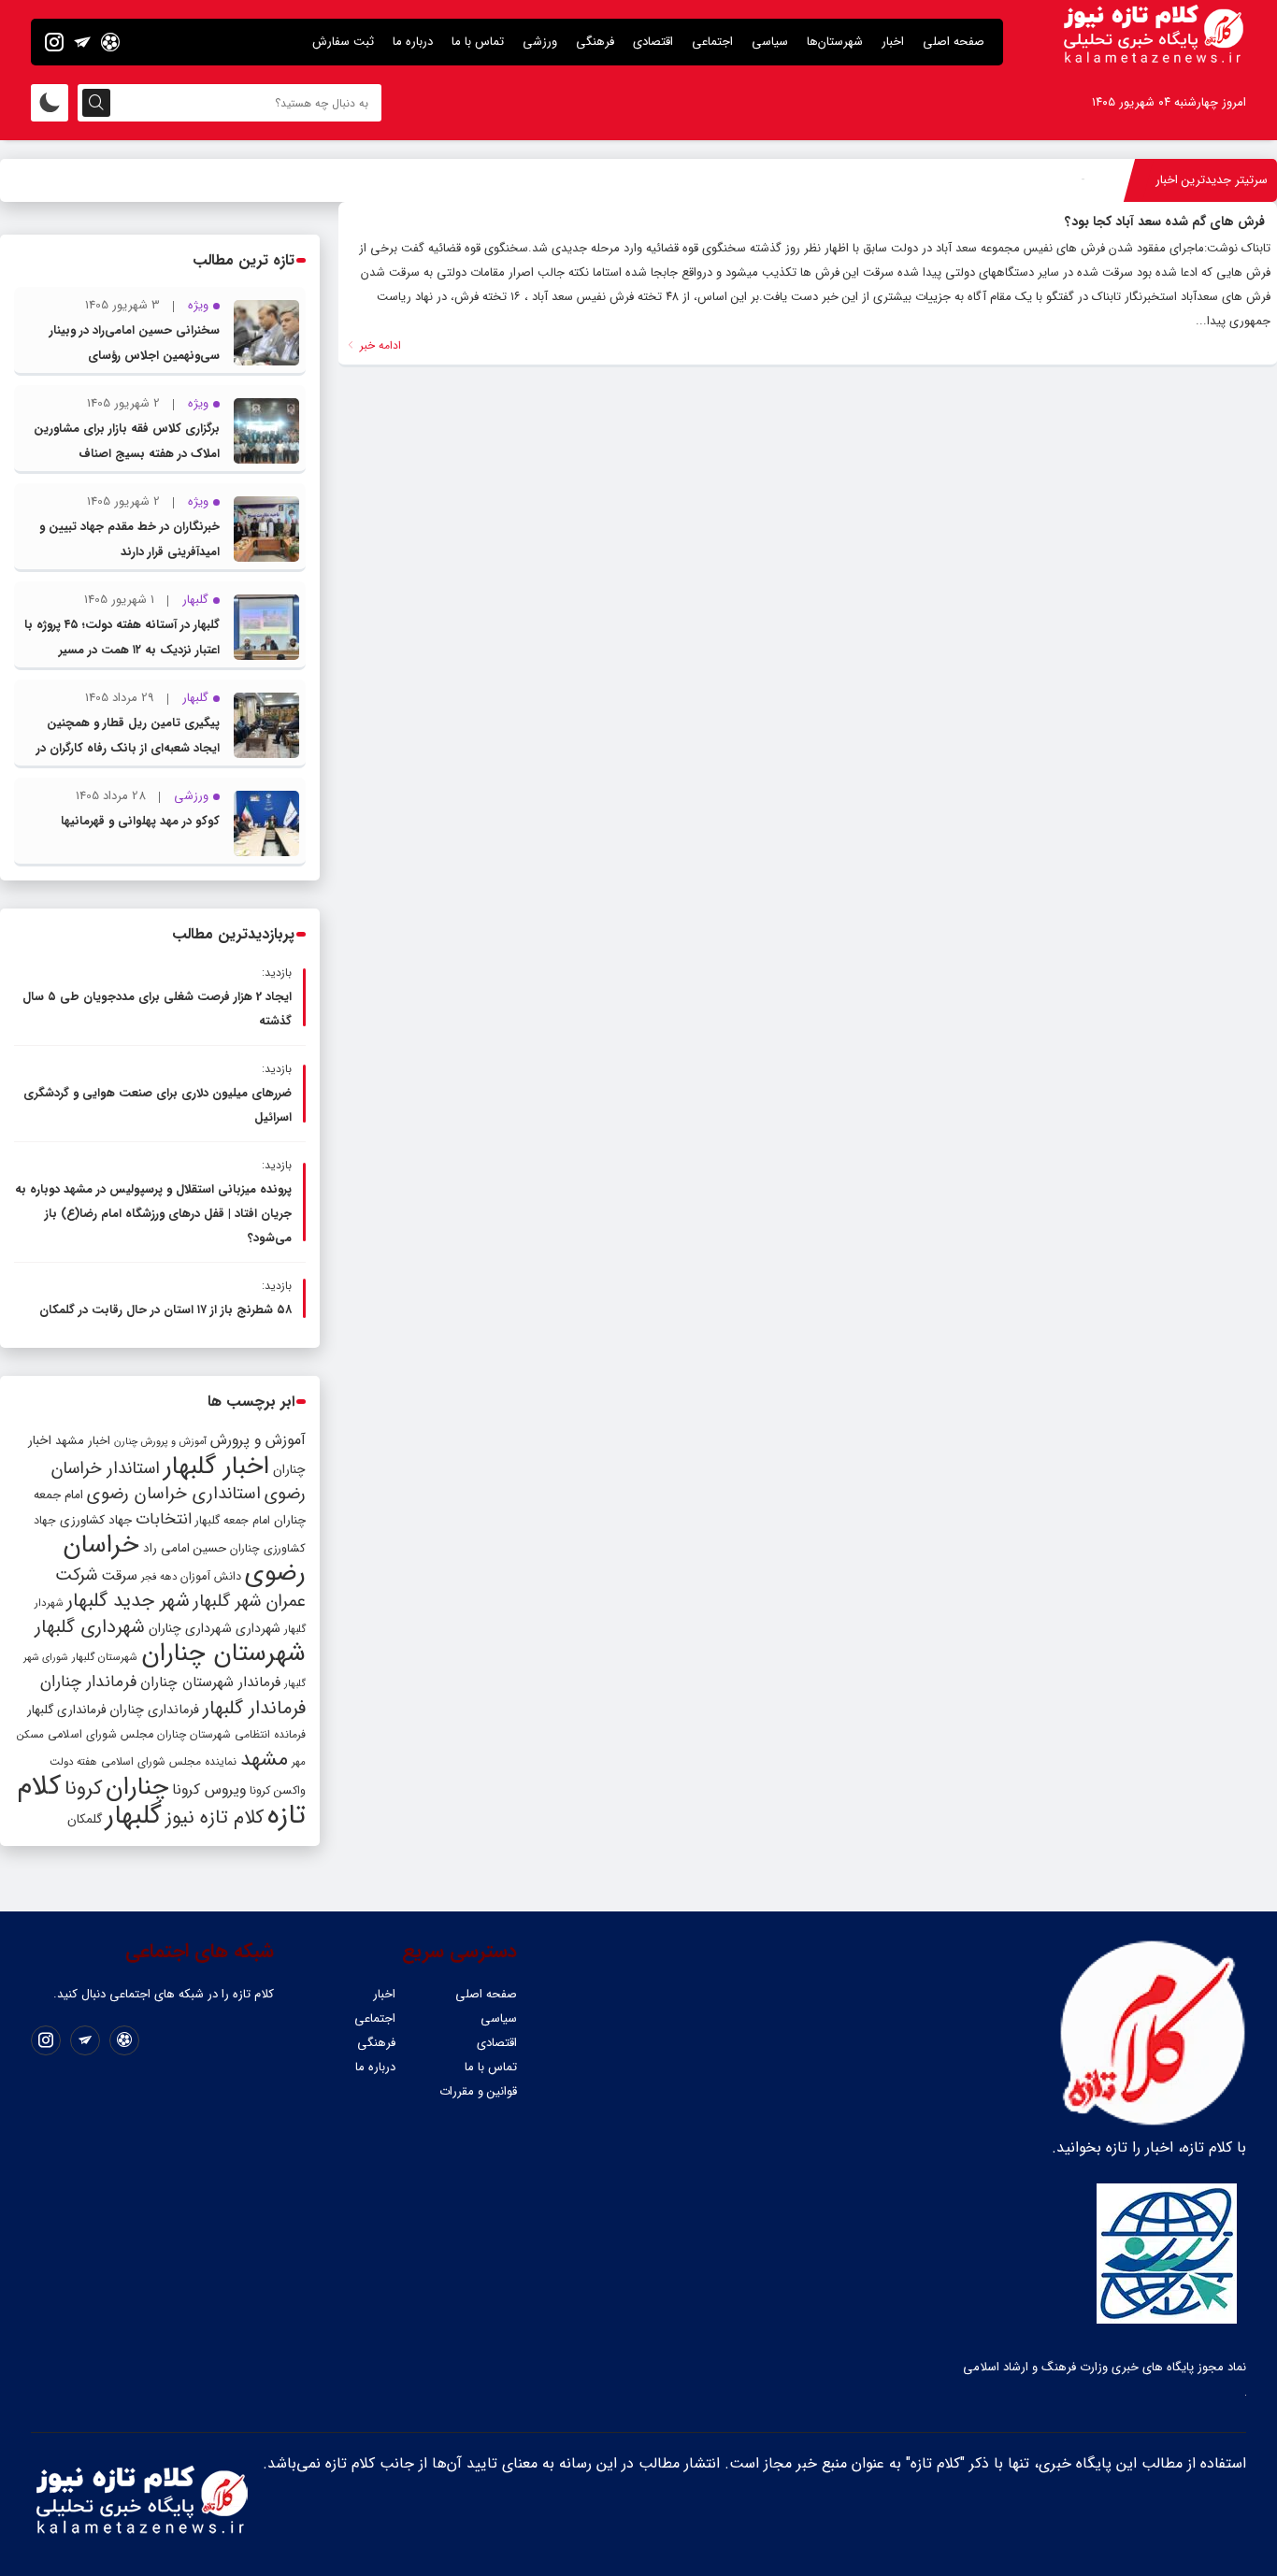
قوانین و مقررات (478, 2091)
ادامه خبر (379, 345)
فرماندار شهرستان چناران (210, 1682)
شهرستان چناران (223, 1653)
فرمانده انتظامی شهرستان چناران (231, 1734)
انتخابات (164, 1519)
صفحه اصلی (954, 42)
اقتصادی (653, 42)
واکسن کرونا (278, 1790)
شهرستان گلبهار (105, 1657)
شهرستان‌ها (835, 42)
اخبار (893, 42)
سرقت (119, 1576)
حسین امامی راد (185, 1548)
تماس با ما (478, 42)
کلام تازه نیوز (215, 1818)
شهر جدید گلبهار (128, 1601)
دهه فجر (159, 1577)
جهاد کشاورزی (96, 1520)
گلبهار (134, 1816)
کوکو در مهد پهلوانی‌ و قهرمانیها (140, 821)
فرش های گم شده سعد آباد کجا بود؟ (1165, 222)
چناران (137, 1787)
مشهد (264, 1759)
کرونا (83, 1789)
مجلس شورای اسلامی (100, 1735)
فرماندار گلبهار (254, 1709)
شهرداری (258, 1628)
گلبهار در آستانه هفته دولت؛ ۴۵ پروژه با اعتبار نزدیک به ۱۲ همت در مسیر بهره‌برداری (122, 650)
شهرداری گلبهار (90, 1627)
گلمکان (85, 1819)
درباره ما (413, 42)
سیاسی (770, 42)
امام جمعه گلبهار (233, 1521)
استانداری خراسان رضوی (174, 1494)
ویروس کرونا (209, 1789)
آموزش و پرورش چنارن (160, 1442)
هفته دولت (73, 1762)
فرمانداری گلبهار (66, 1710)
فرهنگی (595, 42)
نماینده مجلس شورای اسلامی (169, 1761)
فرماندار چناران (88, 1682)
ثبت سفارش (343, 42)
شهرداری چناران (190, 1628)
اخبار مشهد (83, 1441)
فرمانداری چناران (154, 1710)
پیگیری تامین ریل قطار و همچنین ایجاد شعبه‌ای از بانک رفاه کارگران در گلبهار (128, 748)
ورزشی (540, 42)
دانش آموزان (211, 1577)
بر (1081, 180)
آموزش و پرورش (258, 1440)
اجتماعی (712, 42)
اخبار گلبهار (216, 1467)
